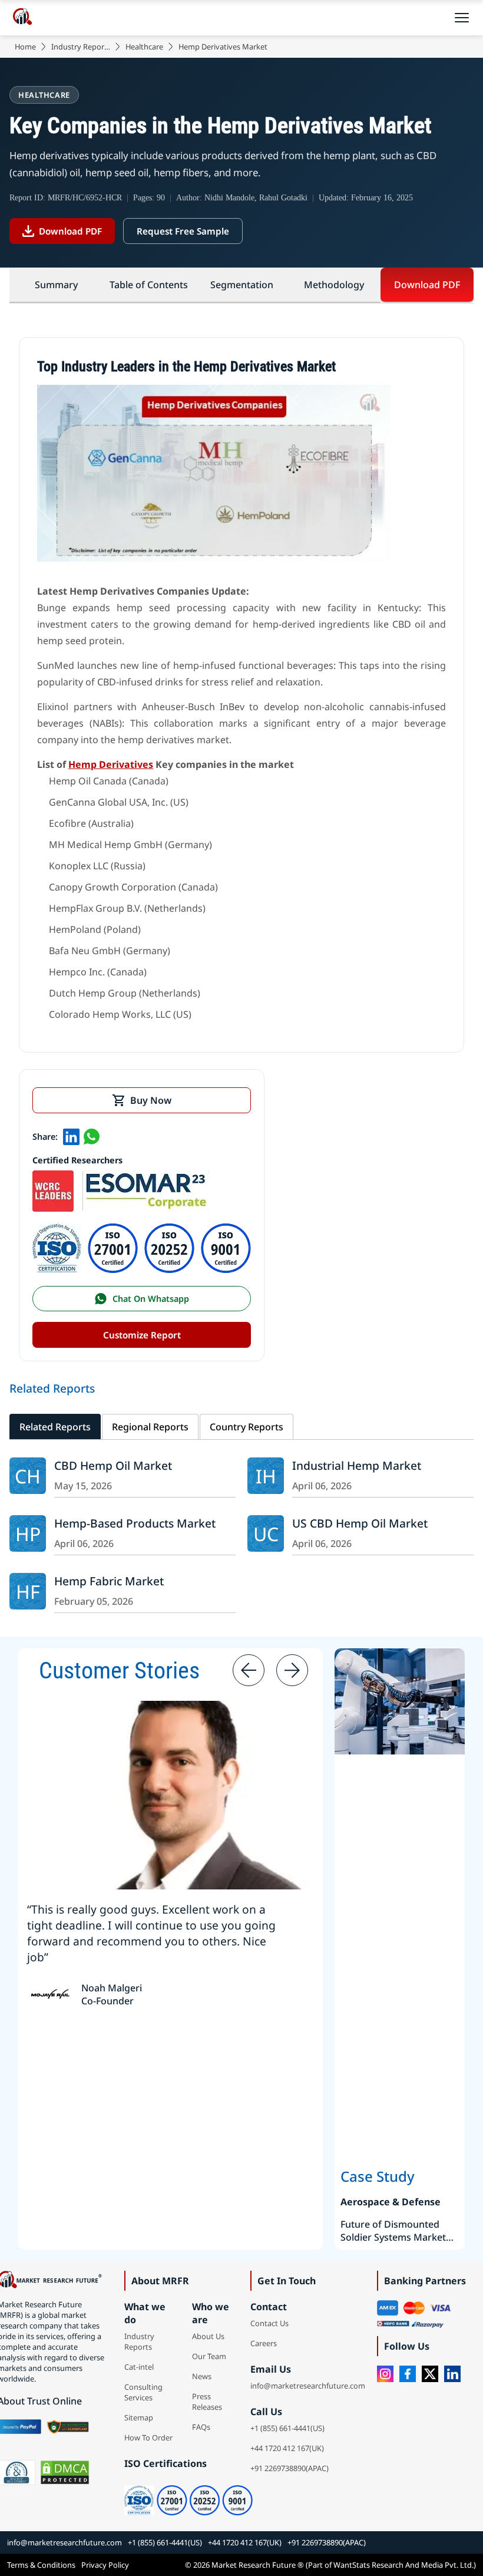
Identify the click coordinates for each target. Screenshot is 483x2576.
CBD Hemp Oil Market (113, 1465)
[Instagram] (385, 2374)
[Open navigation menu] (462, 18)
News (202, 2376)
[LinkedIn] (452, 2374)
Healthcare (144, 47)
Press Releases (207, 2402)
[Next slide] (292, 1670)
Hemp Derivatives (111, 764)
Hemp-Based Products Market (135, 1523)
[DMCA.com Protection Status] (65, 2473)
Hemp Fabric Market (109, 1581)
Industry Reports (81, 47)
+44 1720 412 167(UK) (287, 2448)
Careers (264, 2343)
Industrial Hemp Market (357, 1465)
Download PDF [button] (427, 285)
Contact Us (269, 2323)
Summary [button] (56, 285)
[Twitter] (430, 2374)
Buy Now (151, 1100)
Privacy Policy (105, 2565)
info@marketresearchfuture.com (308, 2386)
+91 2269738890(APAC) (290, 2468)
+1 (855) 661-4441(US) (287, 2428)
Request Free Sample (183, 231)
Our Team (209, 2356)
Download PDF (70, 231)
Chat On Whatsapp (151, 1299)
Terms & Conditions (41, 2565)
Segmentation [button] (242, 285)
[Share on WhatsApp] (91, 1136)
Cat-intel (139, 2367)
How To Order (148, 2438)
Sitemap (139, 2417)
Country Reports (247, 1427)
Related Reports (55, 1427)
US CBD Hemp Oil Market (360, 1523)
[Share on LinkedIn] (71, 1136)
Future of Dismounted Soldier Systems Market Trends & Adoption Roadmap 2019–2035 (393, 2231)
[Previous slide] (249, 1670)
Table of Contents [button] (149, 285)
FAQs (201, 2427)
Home (25, 47)
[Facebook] (408, 2374)
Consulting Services (143, 2392)
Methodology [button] (334, 285)
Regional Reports (150, 1427)
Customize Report (142, 1335)
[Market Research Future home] (22, 18)
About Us (208, 2336)
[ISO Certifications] (142, 1270)
